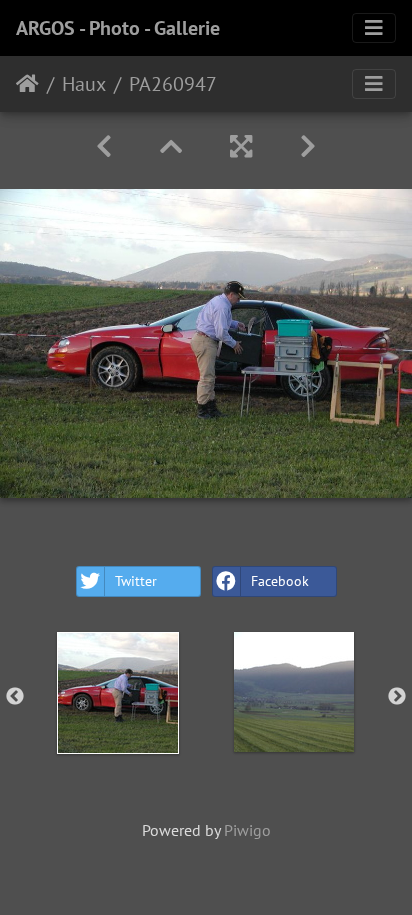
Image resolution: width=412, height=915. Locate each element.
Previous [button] (15, 697)
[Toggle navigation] (374, 28)
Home (27, 84)
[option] (118, 693)
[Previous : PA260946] (104, 146)
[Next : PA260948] (308, 146)
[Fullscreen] (241, 146)
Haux (84, 84)
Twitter (136, 581)
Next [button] (397, 697)
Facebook (280, 581)
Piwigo (247, 830)
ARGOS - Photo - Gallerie (118, 28)
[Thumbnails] (171, 146)
